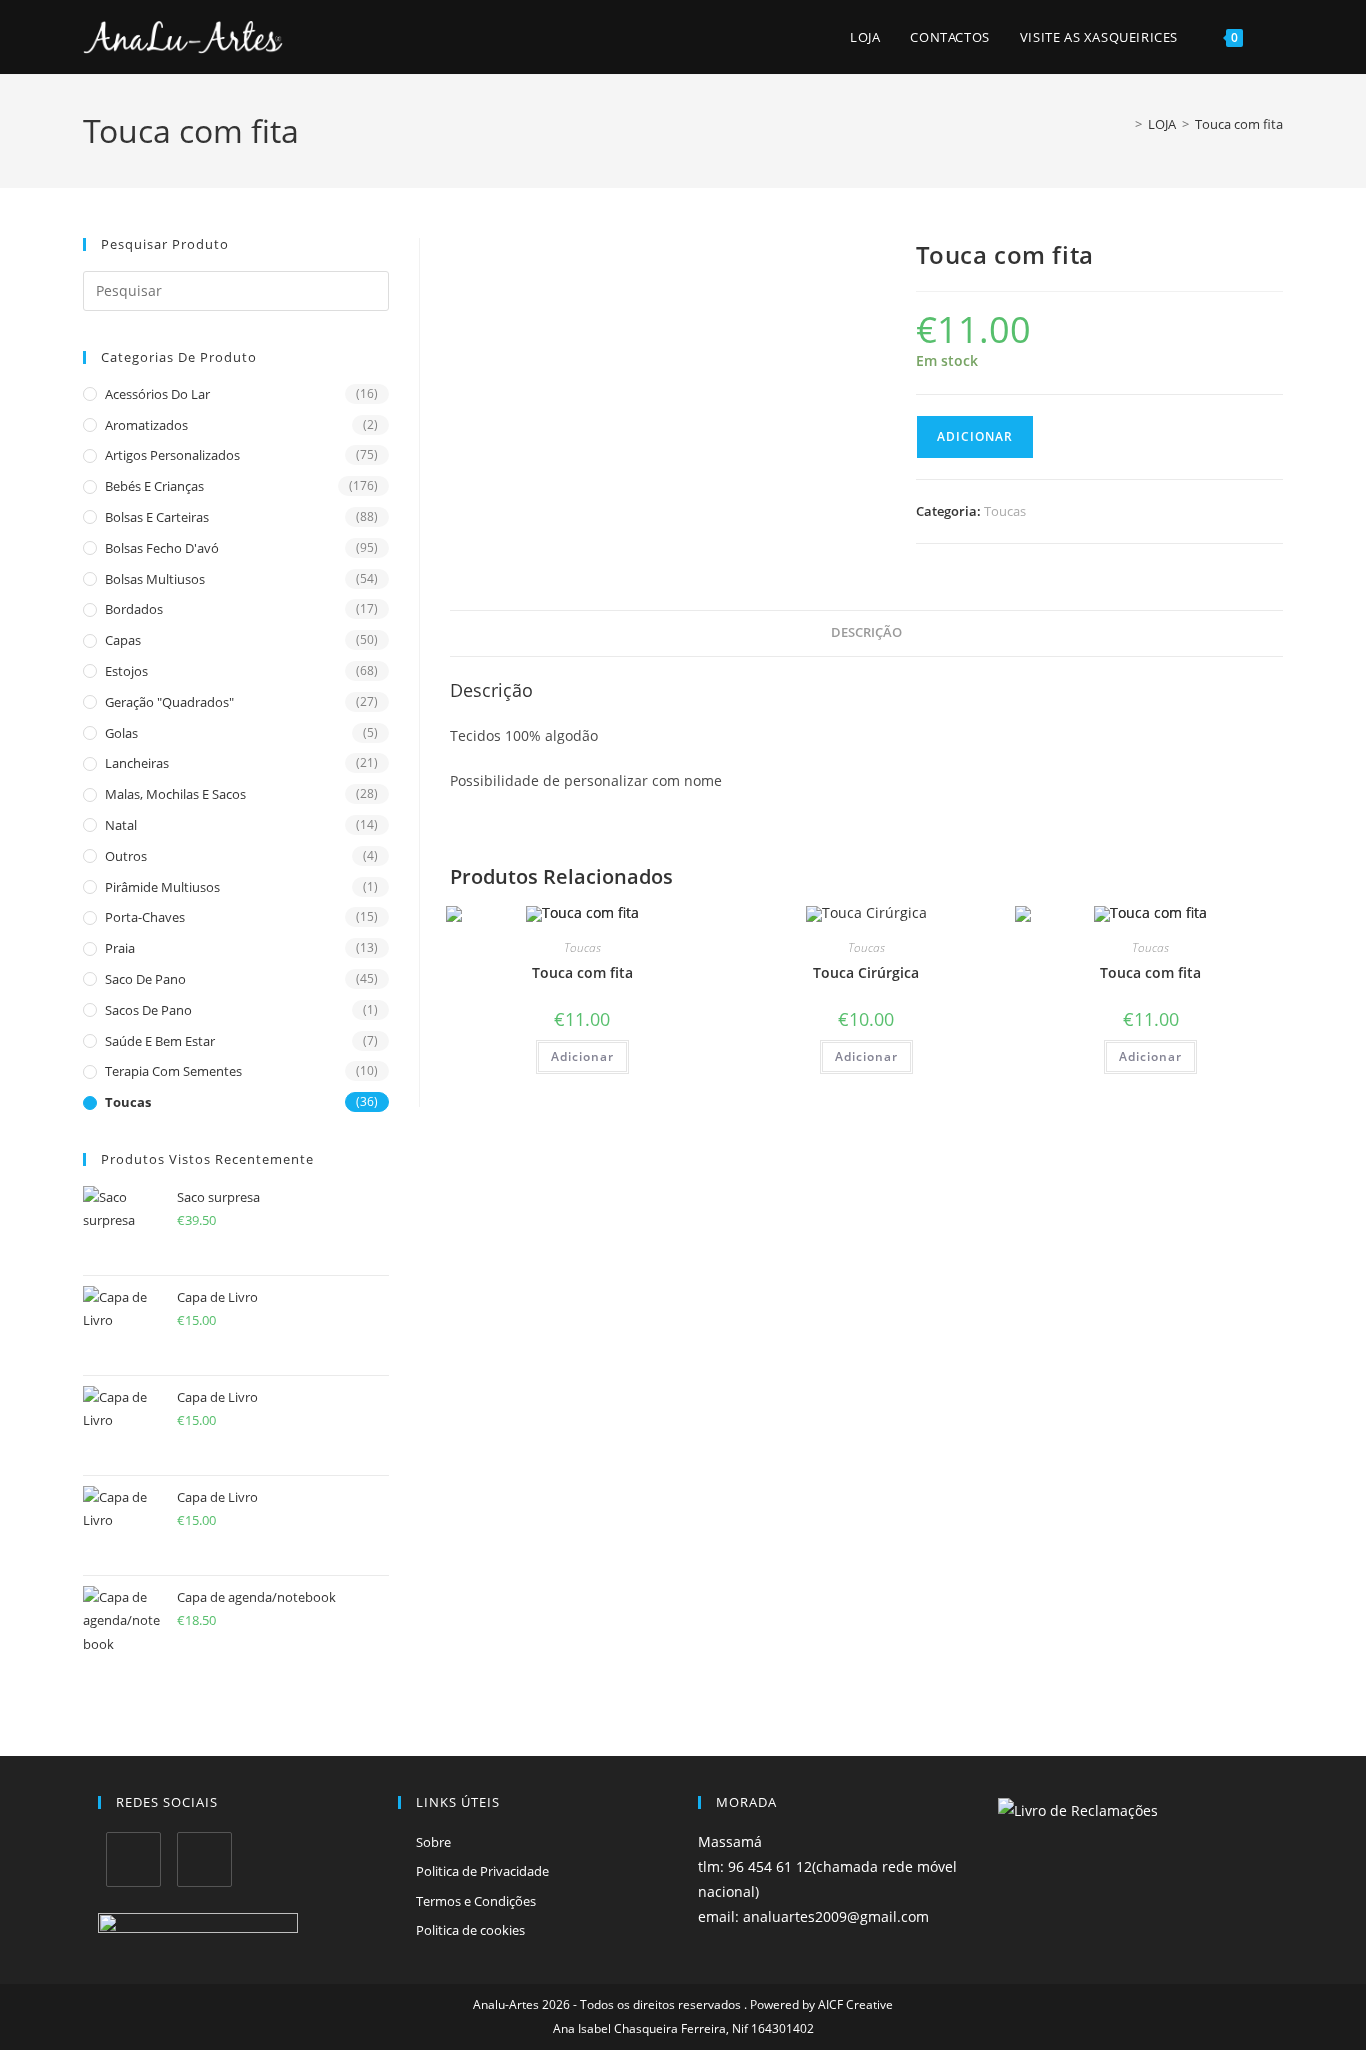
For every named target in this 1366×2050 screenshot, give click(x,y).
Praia (120, 948)
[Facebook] (133, 1859)
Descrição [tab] (866, 632)
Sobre (433, 1842)
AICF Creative (855, 2004)
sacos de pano (148, 1010)
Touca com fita (1239, 124)
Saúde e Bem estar (160, 1041)
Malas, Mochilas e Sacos (175, 794)
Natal (121, 825)
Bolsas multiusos (155, 579)
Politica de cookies (470, 1930)
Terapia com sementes (173, 1071)
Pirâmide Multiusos (162, 887)
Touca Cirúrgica (866, 972)
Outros (126, 856)
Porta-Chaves (145, 917)
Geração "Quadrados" (169, 702)
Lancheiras (137, 763)
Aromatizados (146, 425)
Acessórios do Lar (157, 394)
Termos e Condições (476, 1901)
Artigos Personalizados (172, 455)
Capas (123, 640)
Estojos (126, 671)
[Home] (1124, 124)
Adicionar (975, 436)
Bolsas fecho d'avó (162, 548)
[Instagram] (204, 1859)
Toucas (128, 1102)
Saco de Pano (145, 979)
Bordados (134, 609)
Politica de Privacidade (482, 1871)
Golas (121, 733)
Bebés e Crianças (154, 486)
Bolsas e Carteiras (157, 517)
